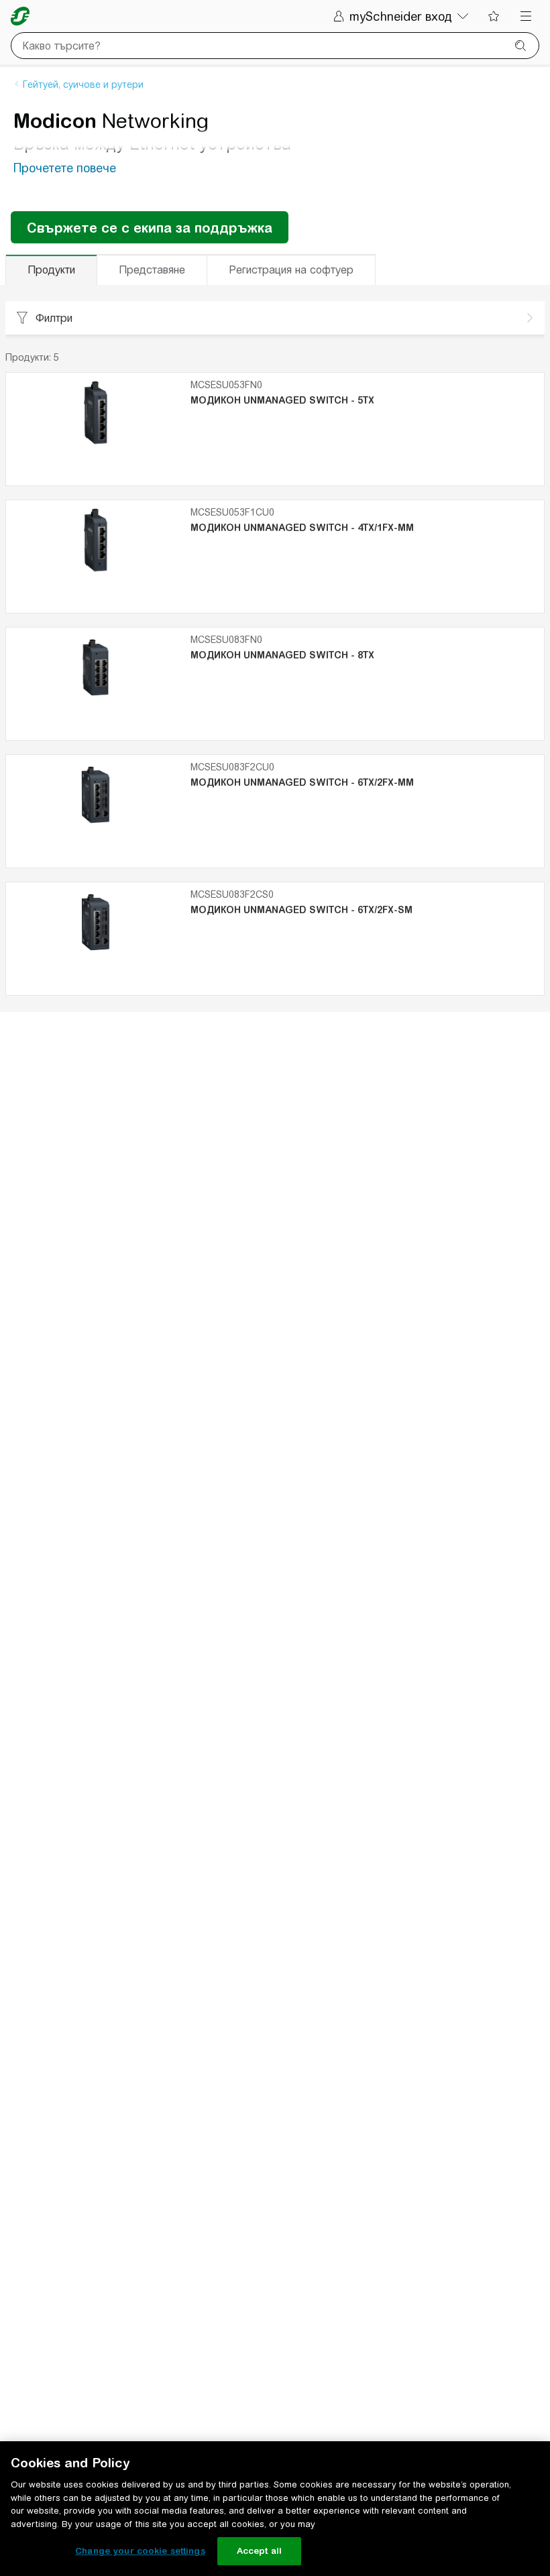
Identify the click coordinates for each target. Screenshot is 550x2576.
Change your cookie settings (140, 2551)
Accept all (259, 2551)
